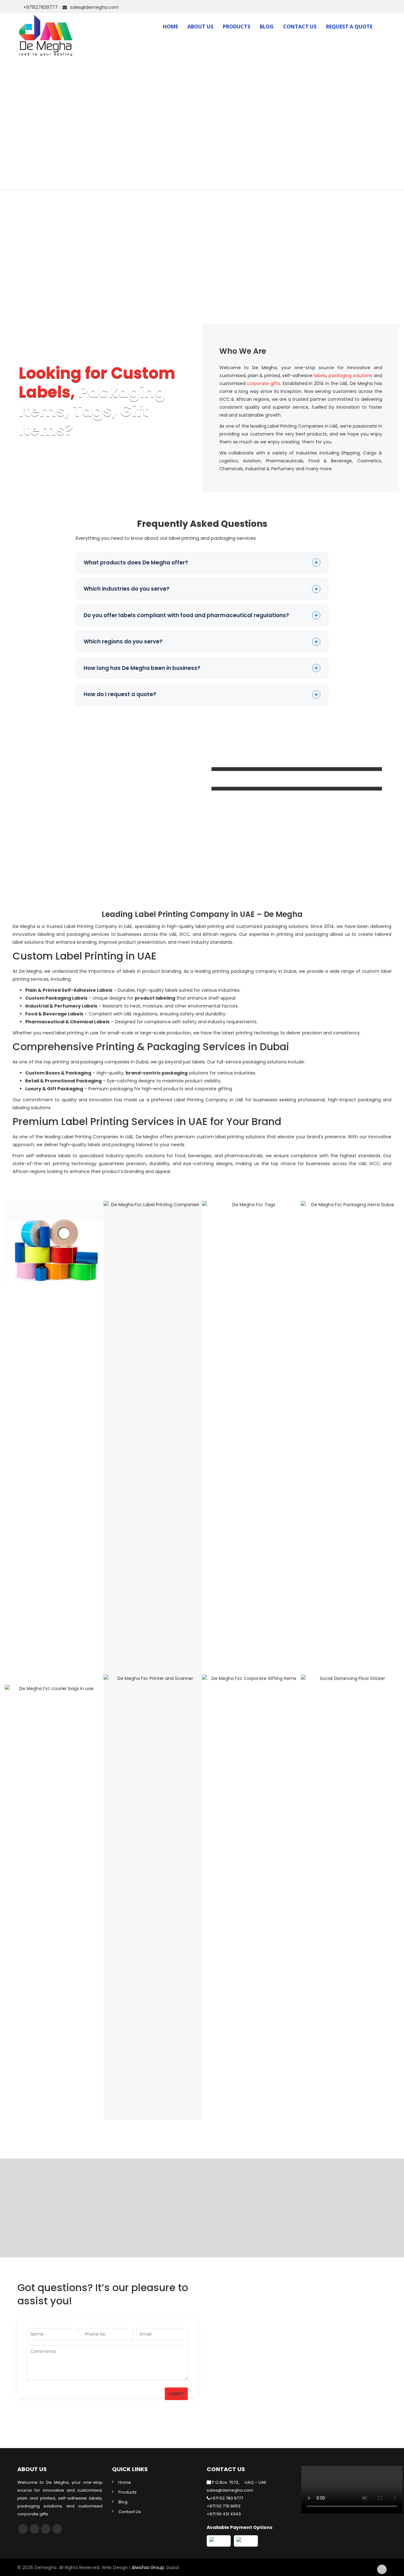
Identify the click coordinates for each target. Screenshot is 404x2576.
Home (170, 27)
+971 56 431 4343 (224, 2514)
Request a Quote (349, 27)
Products (237, 27)
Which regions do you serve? (123, 641)
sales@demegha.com (94, 7)
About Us (200, 27)
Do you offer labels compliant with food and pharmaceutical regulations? (186, 615)
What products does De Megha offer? (136, 563)
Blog (267, 27)
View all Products (350, 1742)
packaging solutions (351, 376)
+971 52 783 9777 (226, 2498)
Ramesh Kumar (207, 2221)
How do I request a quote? (120, 694)
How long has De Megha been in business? (142, 668)
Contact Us (300, 27)
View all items (153, 1742)
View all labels (54, 1268)
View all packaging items (350, 1268)
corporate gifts (264, 383)
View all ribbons (153, 1268)
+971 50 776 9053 (224, 2506)
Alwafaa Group (148, 2567)
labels (320, 376)
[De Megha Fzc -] (46, 25)
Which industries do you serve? (127, 589)
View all (54, 1742)
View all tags (251, 1268)
